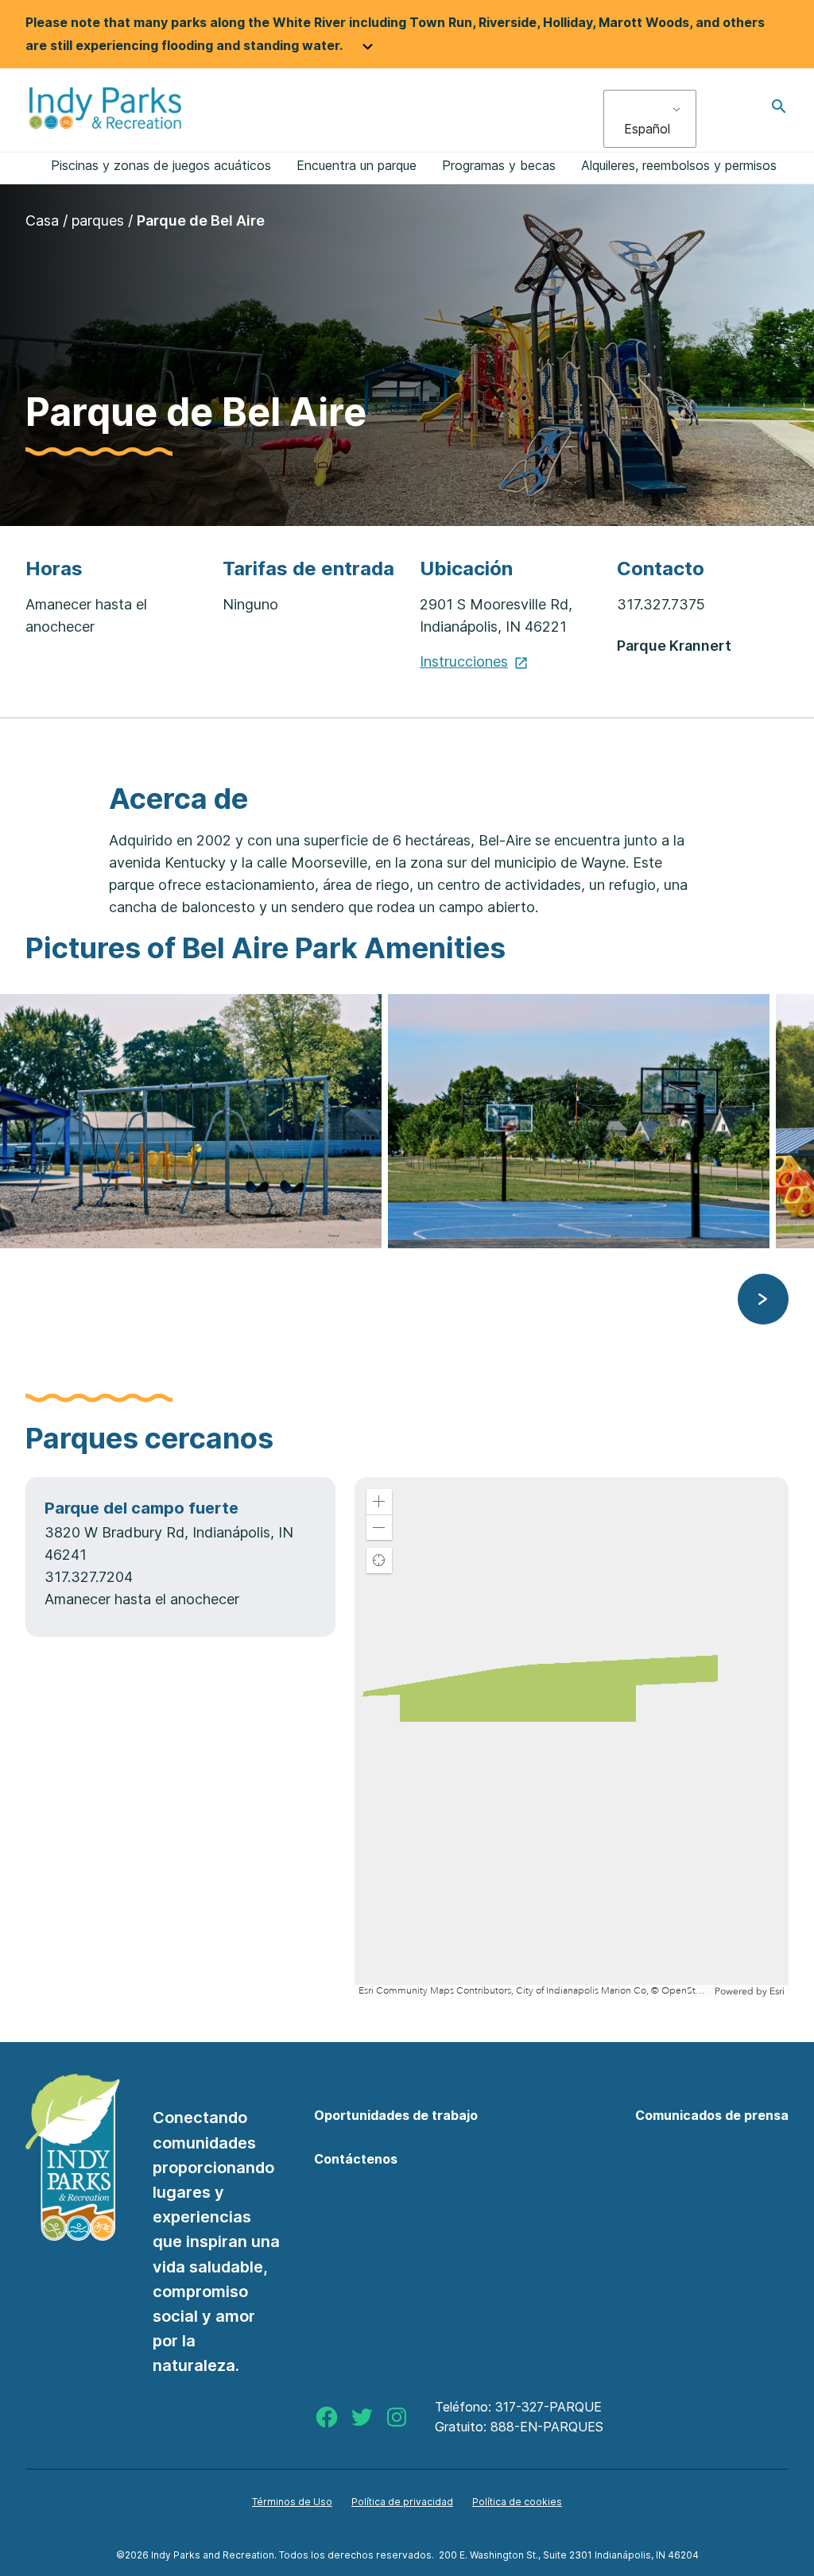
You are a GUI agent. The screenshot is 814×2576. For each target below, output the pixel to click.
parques (98, 220)
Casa (42, 220)
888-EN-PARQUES (547, 2427)
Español (647, 129)
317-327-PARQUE (548, 2407)
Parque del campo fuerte (141, 1508)
